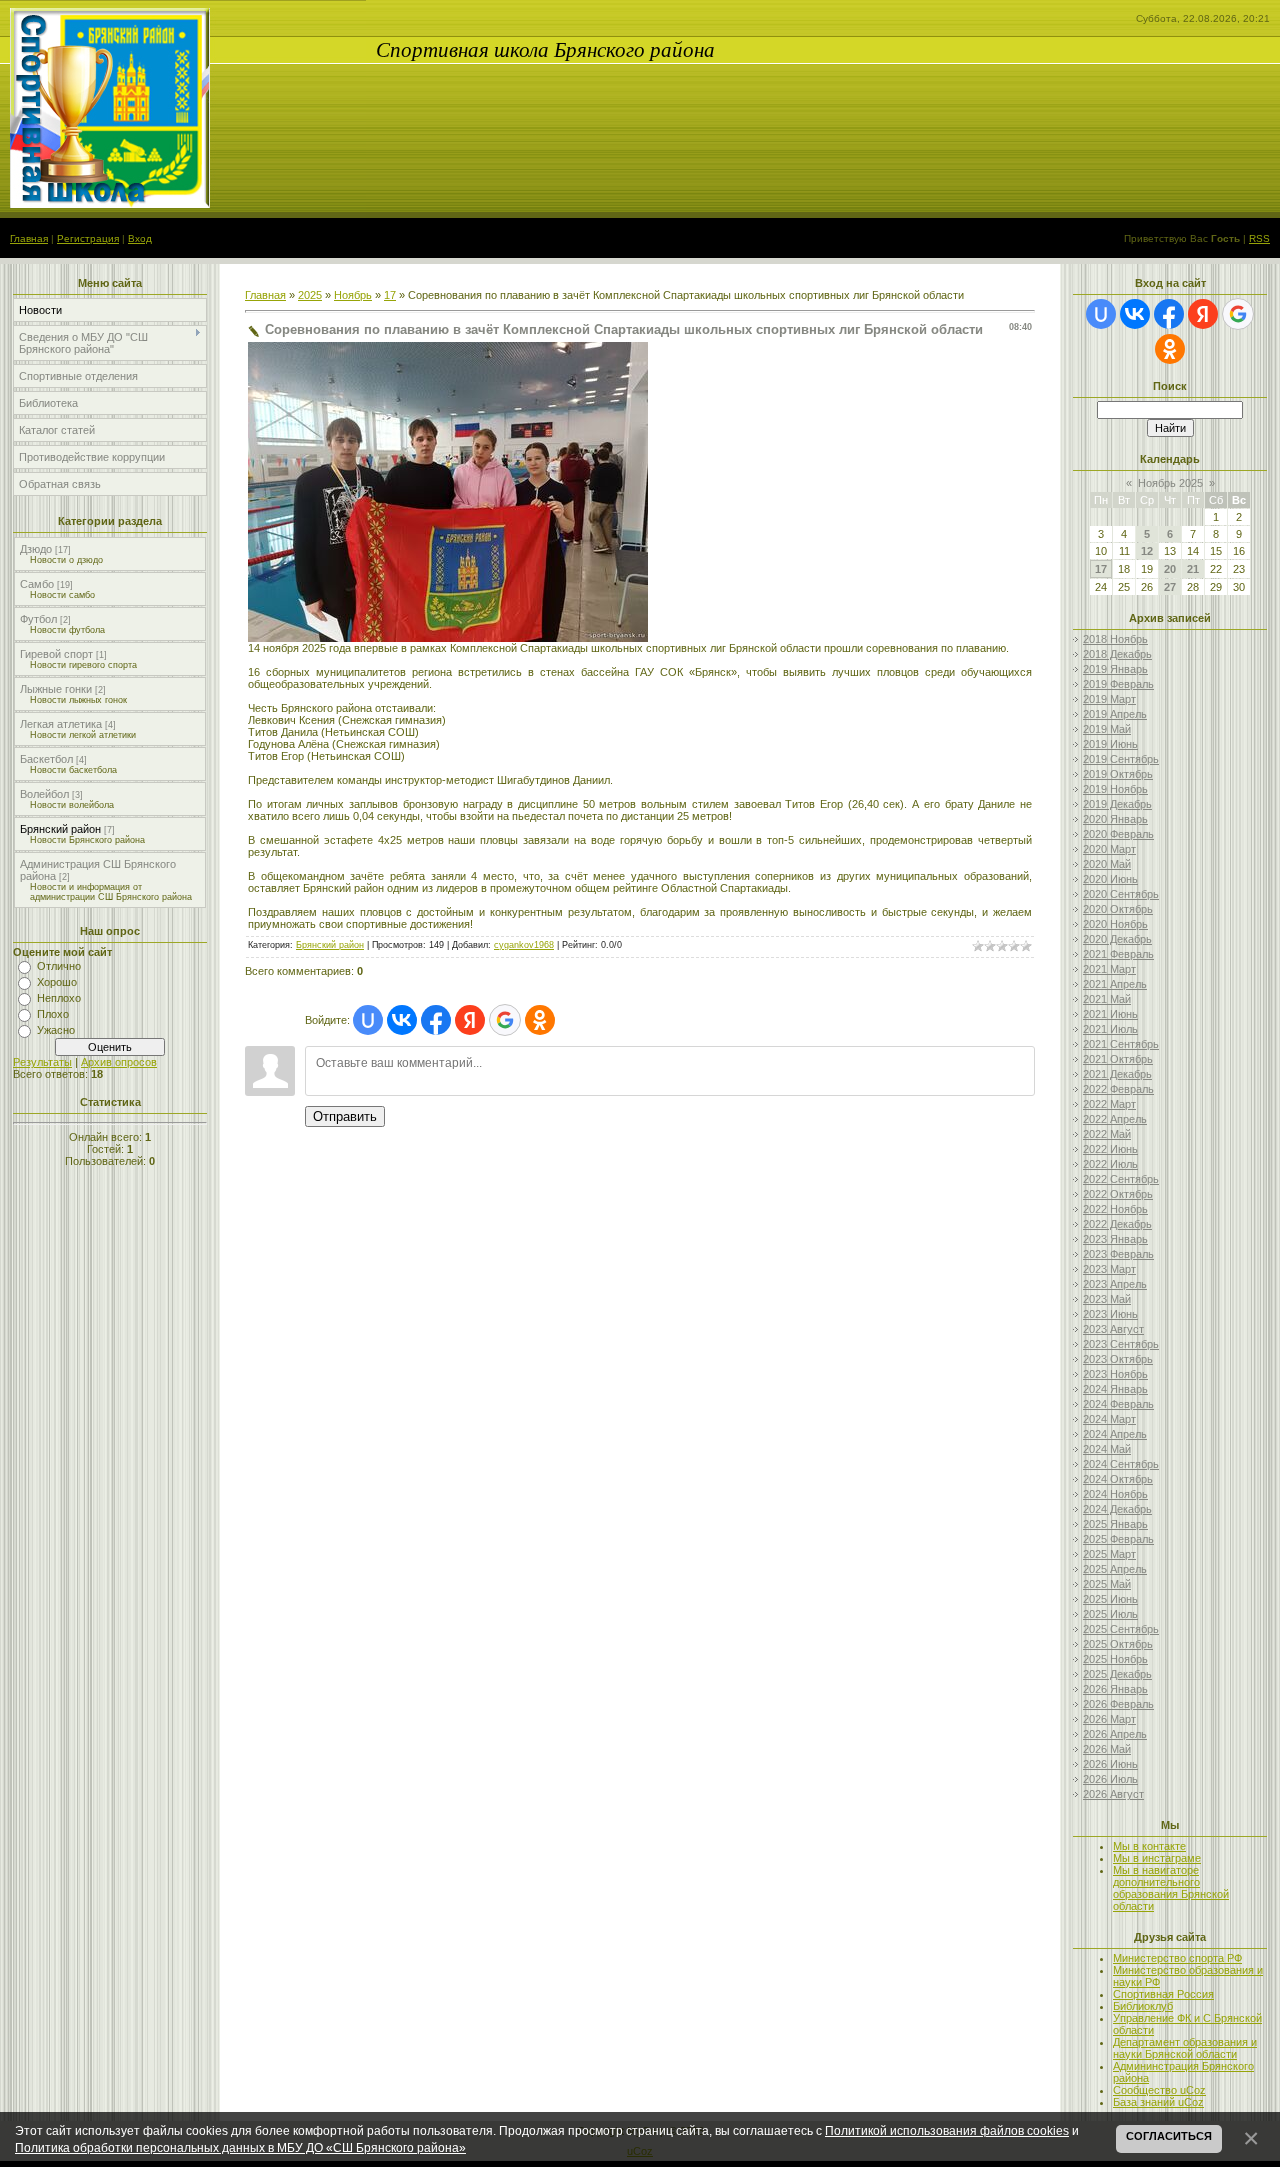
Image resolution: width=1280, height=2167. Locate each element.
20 (1170, 569)
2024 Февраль (1118, 1404)
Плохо (53, 1014)
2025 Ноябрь (1115, 1659)
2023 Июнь (1110, 1314)
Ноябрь (353, 295)
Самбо (37, 584)
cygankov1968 (524, 945)
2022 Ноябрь (1115, 1209)
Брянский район (60, 829)
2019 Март (1109, 699)
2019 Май (1107, 729)
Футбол (38, 619)
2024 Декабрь (1117, 1509)
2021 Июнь (1110, 1014)
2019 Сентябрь (1121, 759)
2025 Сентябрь (1121, 1629)
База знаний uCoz (1158, 2102)
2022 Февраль (1118, 1089)
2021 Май (1107, 999)
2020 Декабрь (1117, 939)
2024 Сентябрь (1121, 1464)
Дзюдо (36, 549)
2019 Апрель (1115, 714)
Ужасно (56, 1030)
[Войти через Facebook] (436, 1020)
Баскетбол (46, 759)
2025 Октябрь (1118, 1644)
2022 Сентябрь (1121, 1179)
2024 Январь (1115, 1389)
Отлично (59, 966)
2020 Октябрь (1118, 909)
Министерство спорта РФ (1177, 1958)
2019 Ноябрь (1115, 789)
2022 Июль (1110, 1164)
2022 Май (1107, 1134)
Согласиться (1169, 2136)
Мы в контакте (1149, 1846)
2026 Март (1109, 1719)
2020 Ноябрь (1115, 924)
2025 (310, 295)
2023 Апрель (1115, 1284)
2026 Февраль (1118, 1704)
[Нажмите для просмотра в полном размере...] (448, 638)
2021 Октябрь (1118, 1059)
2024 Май (1107, 1449)
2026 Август (1113, 1794)
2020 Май (1107, 864)
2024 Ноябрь (1115, 1494)
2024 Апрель (1115, 1434)
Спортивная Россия (1163, 1994)
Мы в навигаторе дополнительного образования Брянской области (1171, 1888)
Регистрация (88, 238)
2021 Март (1109, 969)
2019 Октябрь (1118, 774)
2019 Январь (1115, 669)
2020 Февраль (1118, 834)
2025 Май (1107, 1584)
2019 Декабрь (1117, 804)
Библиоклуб (1143, 2006)
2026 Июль (1110, 1779)
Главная (29, 238)
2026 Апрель (1115, 1734)
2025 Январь (1115, 1524)
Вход (140, 238)
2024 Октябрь (1118, 1479)
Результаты (42, 1062)
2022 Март (1109, 1104)
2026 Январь (1115, 1689)
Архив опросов (119, 1062)
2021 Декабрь (1117, 1074)
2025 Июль (1110, 1614)
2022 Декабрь (1117, 1224)
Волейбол (44, 794)
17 (390, 295)
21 (1193, 569)
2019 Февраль (1118, 684)
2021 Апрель (1115, 984)
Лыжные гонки (56, 689)
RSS (1259, 238)
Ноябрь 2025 (1170, 483)
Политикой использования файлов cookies (947, 2130)
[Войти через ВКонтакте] (402, 1020)
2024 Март (1109, 1419)
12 (1147, 551)
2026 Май (1107, 1749)
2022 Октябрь (1118, 1194)
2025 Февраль (1118, 1539)
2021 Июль (1110, 1029)
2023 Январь (1115, 1239)
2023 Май (1107, 1299)
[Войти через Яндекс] (470, 1020)
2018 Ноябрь (1115, 639)
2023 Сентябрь (1121, 1344)
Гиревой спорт (56, 654)
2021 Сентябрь (1121, 1044)
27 (1170, 587)
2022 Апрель (1115, 1119)
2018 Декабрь (1117, 654)
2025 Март (1109, 1554)
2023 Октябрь (1118, 1359)
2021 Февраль (1118, 954)
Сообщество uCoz (1159, 2090)
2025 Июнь (1110, 1599)
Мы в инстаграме (1157, 1858)
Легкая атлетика (61, 724)
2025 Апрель (1115, 1569)
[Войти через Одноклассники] (540, 1020)
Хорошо (57, 982)
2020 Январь (1115, 819)
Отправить (345, 1116)
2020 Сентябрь (1121, 894)
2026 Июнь (1110, 1764)
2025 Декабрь (1117, 1674)
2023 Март (1109, 1269)
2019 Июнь (1110, 744)
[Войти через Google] (505, 1020)
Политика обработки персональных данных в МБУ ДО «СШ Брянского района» (240, 2147)
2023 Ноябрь (1115, 1374)
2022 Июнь (1110, 1149)
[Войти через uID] (368, 1020)
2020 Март (1109, 849)
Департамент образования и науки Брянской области (1185, 2048)
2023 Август (1113, 1329)
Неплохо (59, 998)
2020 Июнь (1110, 879)
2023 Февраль (1118, 1254)
